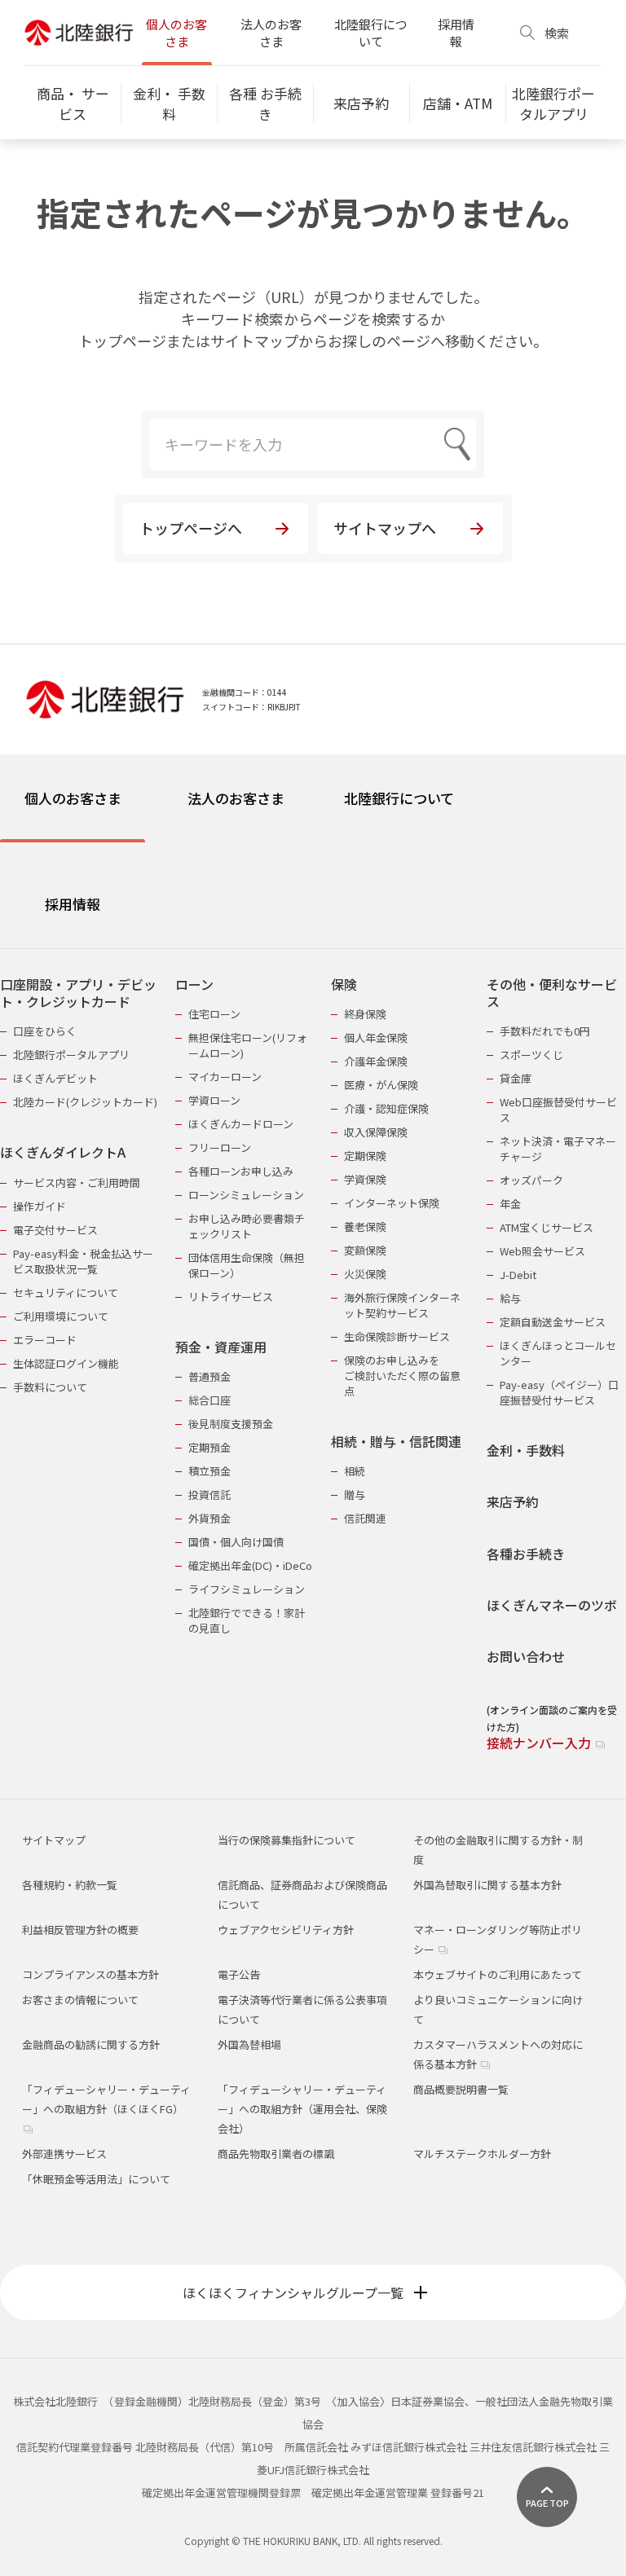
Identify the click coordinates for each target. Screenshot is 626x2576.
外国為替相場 (249, 2044)
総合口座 (209, 1400)
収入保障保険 (376, 1132)
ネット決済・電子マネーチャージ (558, 1149)
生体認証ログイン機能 (66, 1363)
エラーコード (45, 1340)
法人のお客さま (271, 33)
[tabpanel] (313, 1354)
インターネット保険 (392, 1203)
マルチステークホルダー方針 (482, 2154)
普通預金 (209, 1376)
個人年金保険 (376, 1037)
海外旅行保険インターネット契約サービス (402, 1305)
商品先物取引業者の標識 (276, 2154)
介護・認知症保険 (386, 1108)
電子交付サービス (55, 1230)
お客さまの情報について (80, 2000)
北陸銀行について (371, 33)
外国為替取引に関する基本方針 (487, 1885)
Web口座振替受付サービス (558, 1110)
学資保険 (365, 1179)
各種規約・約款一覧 (70, 1885)
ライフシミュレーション (247, 1589)
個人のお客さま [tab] (73, 798)
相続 (355, 1471)
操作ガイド (40, 1206)
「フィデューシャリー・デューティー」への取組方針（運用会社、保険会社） (302, 2109)
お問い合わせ (526, 1657)
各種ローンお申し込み (241, 1171)
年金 (510, 1204)
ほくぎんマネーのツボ (552, 1605)
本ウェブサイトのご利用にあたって (498, 1974)
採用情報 (456, 33)
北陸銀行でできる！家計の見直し (247, 1620)
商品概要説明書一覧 (461, 2089)
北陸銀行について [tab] (399, 798)
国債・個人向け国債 (236, 1542)
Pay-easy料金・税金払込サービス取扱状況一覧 (83, 1261)
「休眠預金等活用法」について (96, 2179)
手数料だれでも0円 (545, 1031)
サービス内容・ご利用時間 (77, 1182)
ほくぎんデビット (55, 1078)
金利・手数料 (526, 1451)
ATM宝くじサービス (547, 1227)
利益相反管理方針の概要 (80, 1930)
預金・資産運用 (221, 1347)
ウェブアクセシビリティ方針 (286, 1930)
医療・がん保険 (381, 1085)
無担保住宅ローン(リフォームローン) (248, 1045)
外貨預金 (209, 1518)
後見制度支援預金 (231, 1424)
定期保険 (365, 1156)
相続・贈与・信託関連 (396, 1442)
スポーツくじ (531, 1055)
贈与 (355, 1495)
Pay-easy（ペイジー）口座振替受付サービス (559, 1392)
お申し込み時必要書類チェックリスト (247, 1226)
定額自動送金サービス (553, 1322)
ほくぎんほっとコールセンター (558, 1353)
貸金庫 (516, 1078)
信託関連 (365, 1518)
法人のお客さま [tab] (236, 798)
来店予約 (513, 1502)
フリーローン (220, 1147)
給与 (510, 1298)
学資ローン (214, 1100)
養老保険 (365, 1226)
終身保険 (365, 1014)
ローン (194, 985)
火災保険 (365, 1274)
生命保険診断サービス (397, 1336)
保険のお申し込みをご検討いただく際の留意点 (402, 1376)
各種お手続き (526, 1554)
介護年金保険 (376, 1061)
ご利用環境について (61, 1316)
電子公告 (239, 1974)
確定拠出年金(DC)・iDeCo (250, 1565)
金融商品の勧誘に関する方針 (91, 2044)
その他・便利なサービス (552, 993)
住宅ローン (214, 1014)
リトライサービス (231, 1297)
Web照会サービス (542, 1251)
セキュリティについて (66, 1292)
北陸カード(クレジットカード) (85, 1102)
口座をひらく (45, 1031)
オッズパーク (531, 1180)
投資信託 (209, 1495)
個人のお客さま (176, 33)
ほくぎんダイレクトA (63, 1152)
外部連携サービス (64, 2154)
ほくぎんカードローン (241, 1124)
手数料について (50, 1387)
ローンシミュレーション (246, 1195)
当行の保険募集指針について (287, 1840)
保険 (344, 985)
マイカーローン (225, 1077)
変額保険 (365, 1250)
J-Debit (518, 1275)
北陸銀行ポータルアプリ (71, 1055)
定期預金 (209, 1447)
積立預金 (209, 1471)
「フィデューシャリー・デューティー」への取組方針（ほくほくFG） (106, 2099)
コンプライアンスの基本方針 (90, 1974)
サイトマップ (54, 1840)
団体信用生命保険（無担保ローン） (247, 1265)
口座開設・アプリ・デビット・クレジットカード (78, 993)
